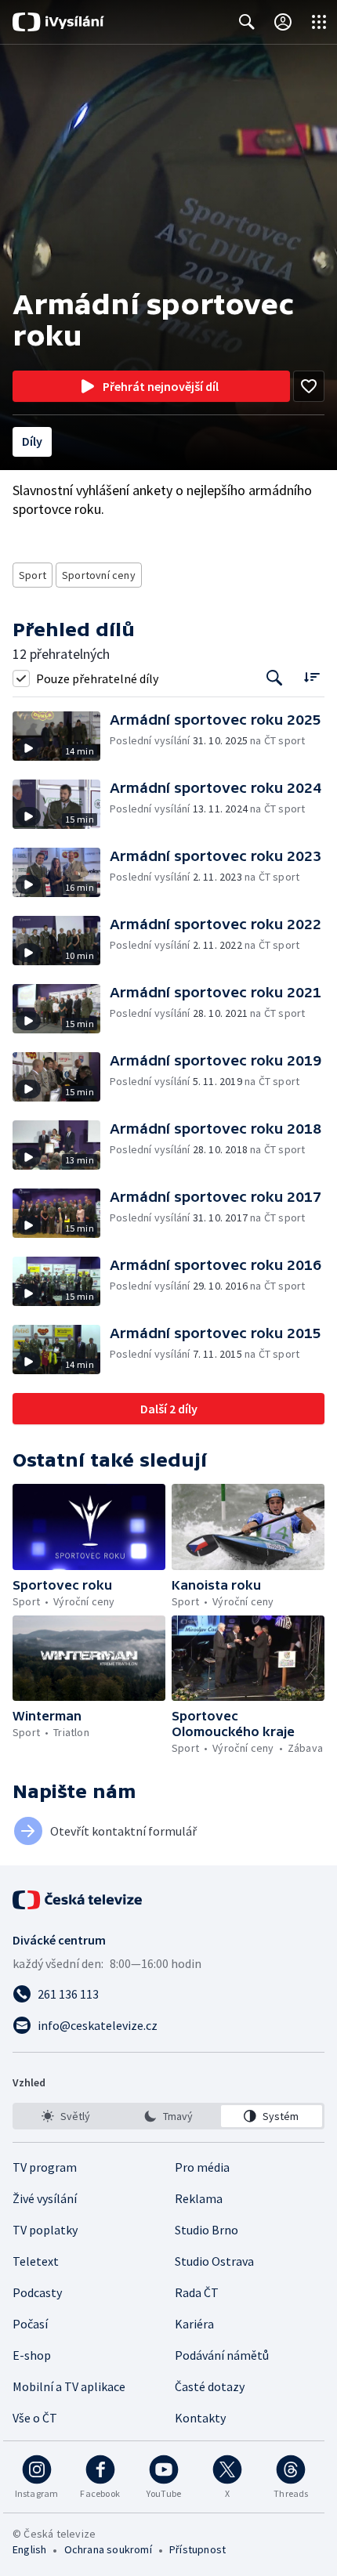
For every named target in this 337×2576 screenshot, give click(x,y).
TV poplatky (45, 2230)
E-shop (32, 2355)
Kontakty (200, 2418)
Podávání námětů (222, 2355)
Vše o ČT (35, 2418)
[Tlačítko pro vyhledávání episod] (275, 678)
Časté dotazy (210, 2386)
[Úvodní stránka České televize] (78, 1900)
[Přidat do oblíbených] (309, 386)
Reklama (199, 2198)
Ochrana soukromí (108, 2549)
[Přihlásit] (283, 22)
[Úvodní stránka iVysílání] (58, 22)
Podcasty (37, 2292)
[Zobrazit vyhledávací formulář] (247, 22)
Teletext (36, 2261)
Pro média (202, 2167)
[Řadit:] (312, 677)
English (29, 2549)
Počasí (30, 2324)
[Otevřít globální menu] (319, 22)
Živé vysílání (45, 2198)
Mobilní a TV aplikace (69, 2386)
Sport (33, 575)
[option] (65, 2116)
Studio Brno (207, 2230)
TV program (45, 2167)
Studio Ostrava (214, 2261)
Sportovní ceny (99, 575)
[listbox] (168, 2116)
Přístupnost (197, 2549)
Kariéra (194, 2324)
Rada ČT (197, 2292)
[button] (61, 736)
